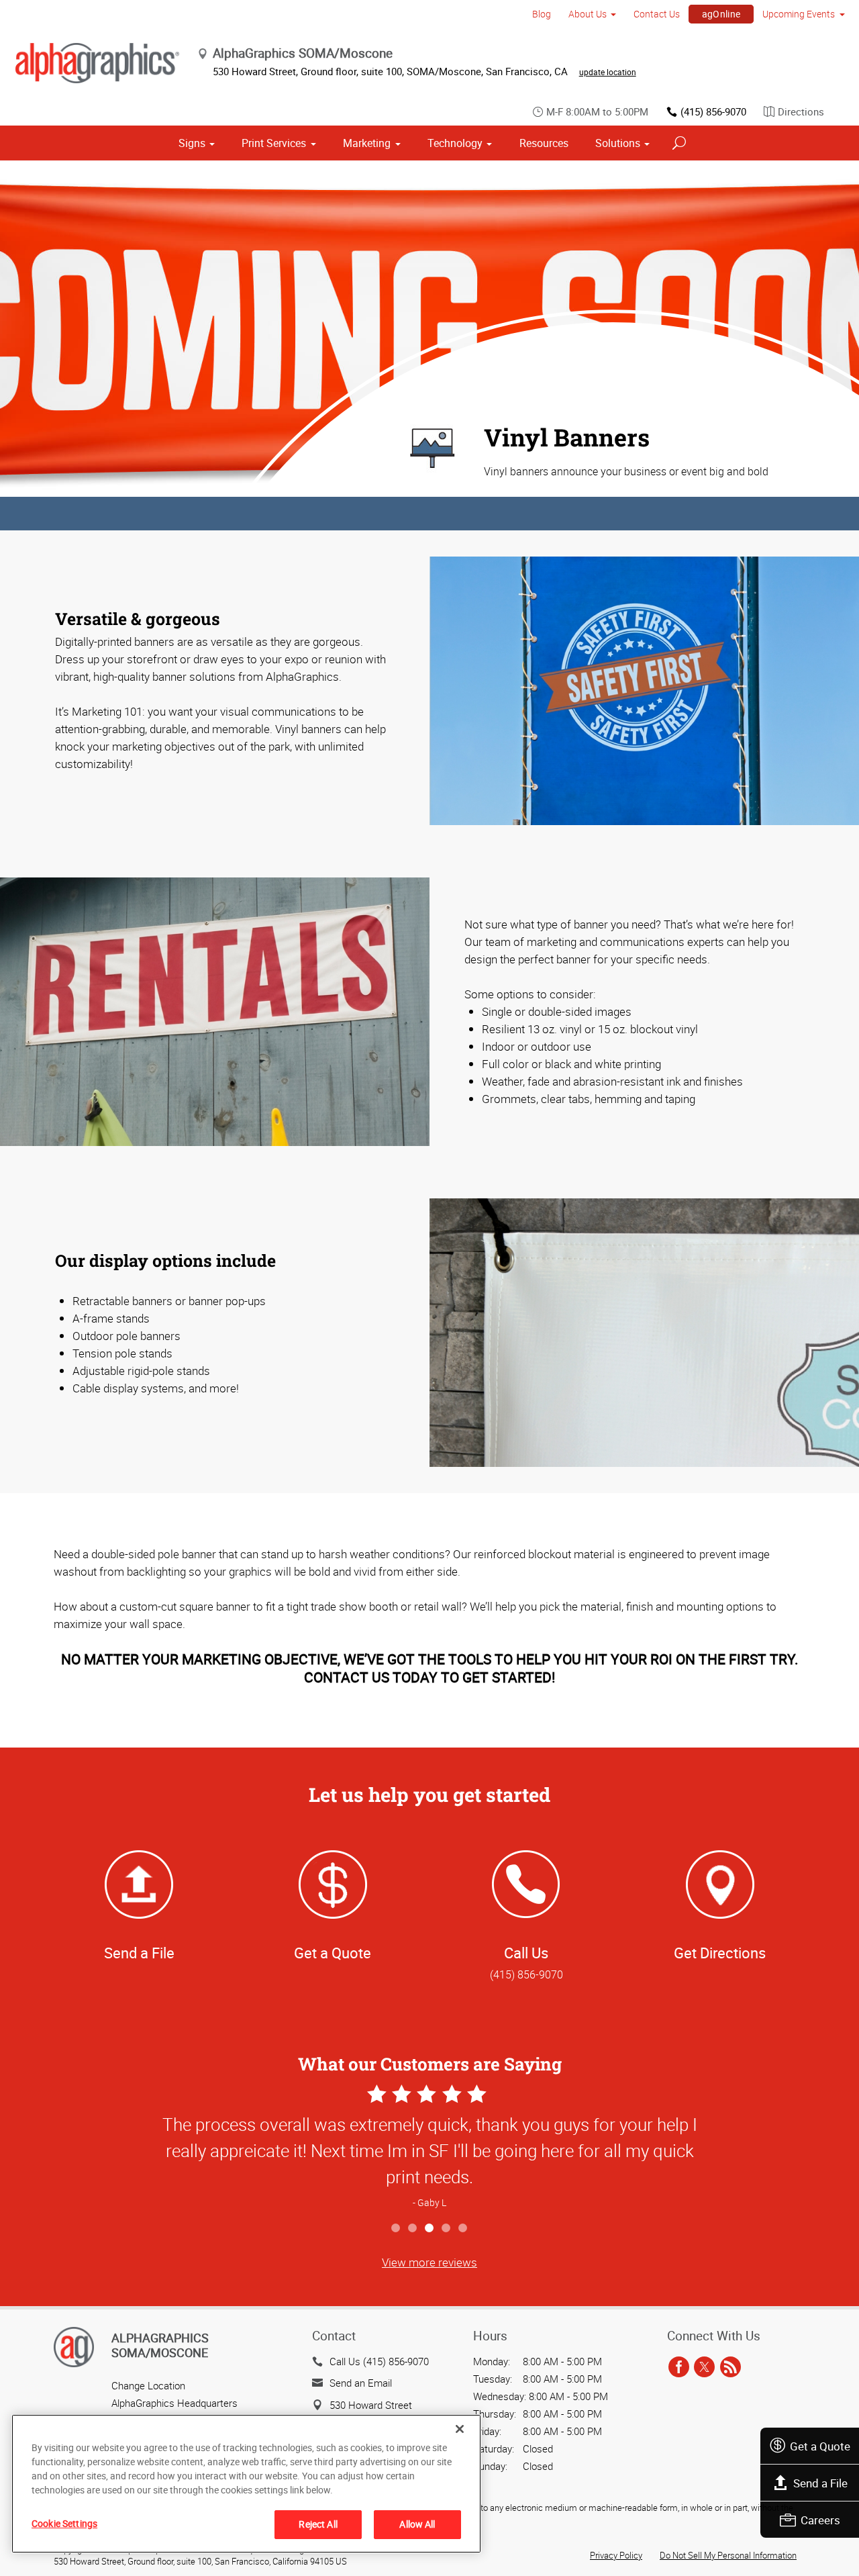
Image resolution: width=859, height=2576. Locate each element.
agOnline (721, 14)
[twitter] (704, 2368)
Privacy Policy (616, 2555)
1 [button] (396, 2229)
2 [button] (413, 2229)
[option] (429, 2148)
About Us (588, 14)
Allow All (417, 2524)
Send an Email (361, 2383)
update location (608, 72)
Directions (801, 111)
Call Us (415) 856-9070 (379, 2361)
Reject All (318, 2524)
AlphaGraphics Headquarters (174, 2403)
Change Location (148, 2385)
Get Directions (720, 1953)
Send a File (820, 2483)
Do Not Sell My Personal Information (728, 2555)
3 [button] (430, 2229)
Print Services (274, 143)
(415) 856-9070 (713, 111)
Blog (542, 14)
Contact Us (657, 14)
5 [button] (463, 2229)
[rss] (730, 2368)
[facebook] (679, 2368)
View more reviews (429, 2262)
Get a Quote (820, 2446)
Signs (192, 143)
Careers (820, 2520)
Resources (544, 143)
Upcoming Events (799, 14)
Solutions (618, 143)
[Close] (460, 2429)
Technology (455, 143)
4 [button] (447, 2229)
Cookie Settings (64, 2523)
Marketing (367, 143)
